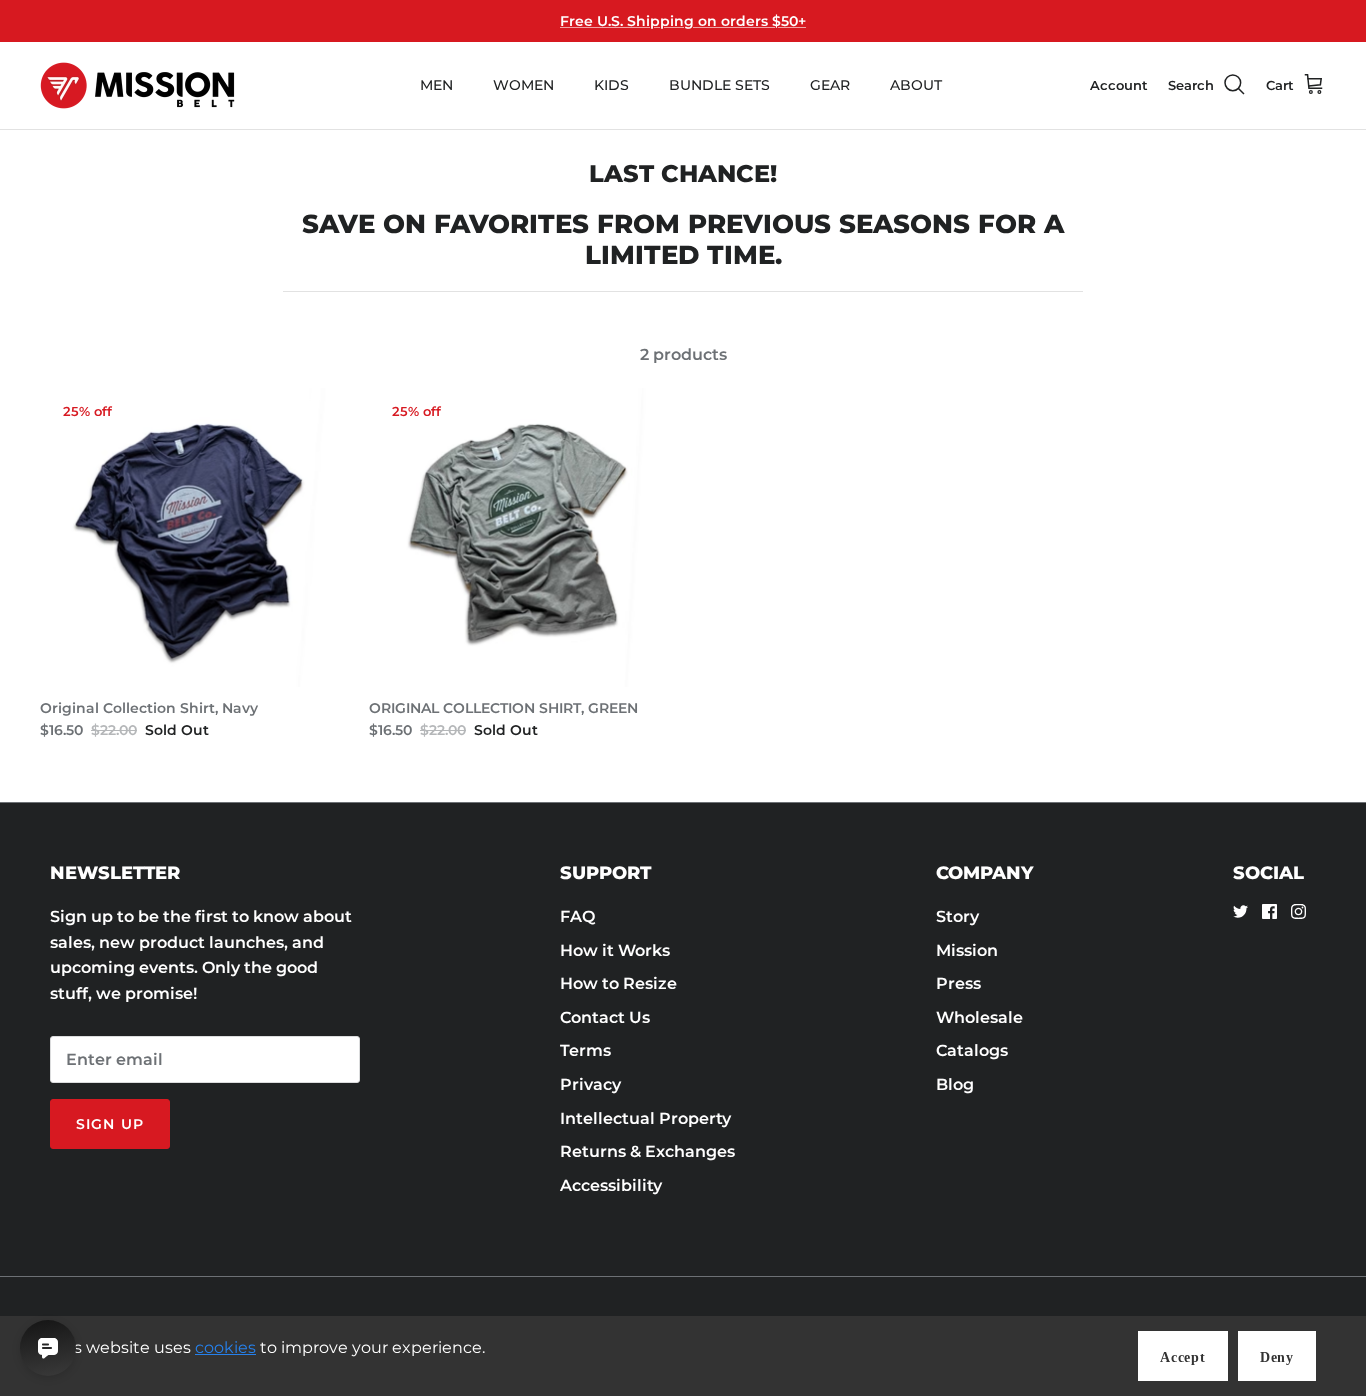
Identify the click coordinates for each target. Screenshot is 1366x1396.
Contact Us (605, 1017)
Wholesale (979, 1017)
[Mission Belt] (137, 85)
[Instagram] (1298, 911)
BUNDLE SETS (719, 85)
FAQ (577, 916)
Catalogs (972, 1050)
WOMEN (523, 85)
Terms (585, 1050)
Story (957, 916)
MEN (436, 85)
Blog (955, 1084)
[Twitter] (1240, 911)
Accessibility (611, 1185)
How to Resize (618, 983)
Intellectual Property (645, 1118)
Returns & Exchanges (647, 1151)
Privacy (590, 1084)
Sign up (110, 1124)
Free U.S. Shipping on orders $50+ (683, 21)
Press (958, 983)
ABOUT (916, 85)
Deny (1277, 1357)
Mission (967, 950)
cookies (225, 1347)
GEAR (830, 85)
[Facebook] (1269, 911)
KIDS (611, 85)
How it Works (615, 950)
